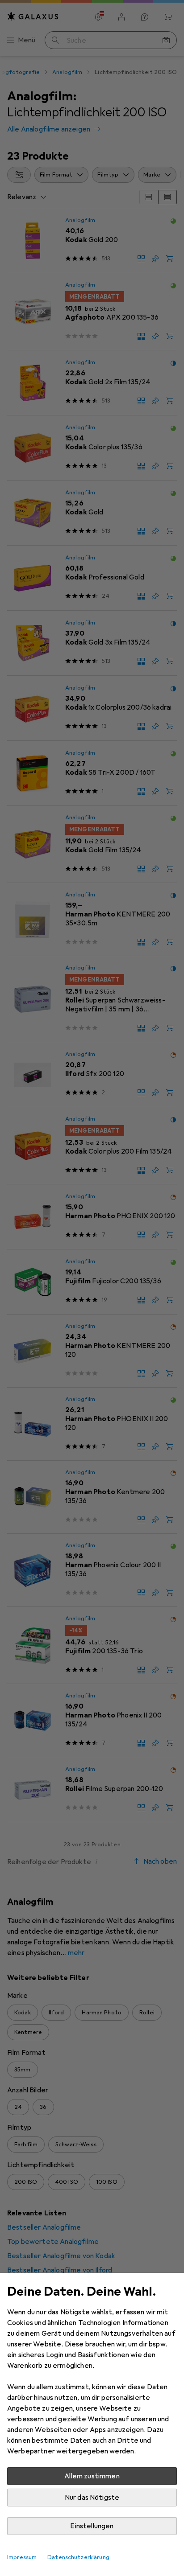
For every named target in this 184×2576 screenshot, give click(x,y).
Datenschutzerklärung (78, 2557)
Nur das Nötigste (92, 2498)
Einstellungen (92, 2526)
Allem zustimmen (92, 2476)
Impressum (22, 2557)
